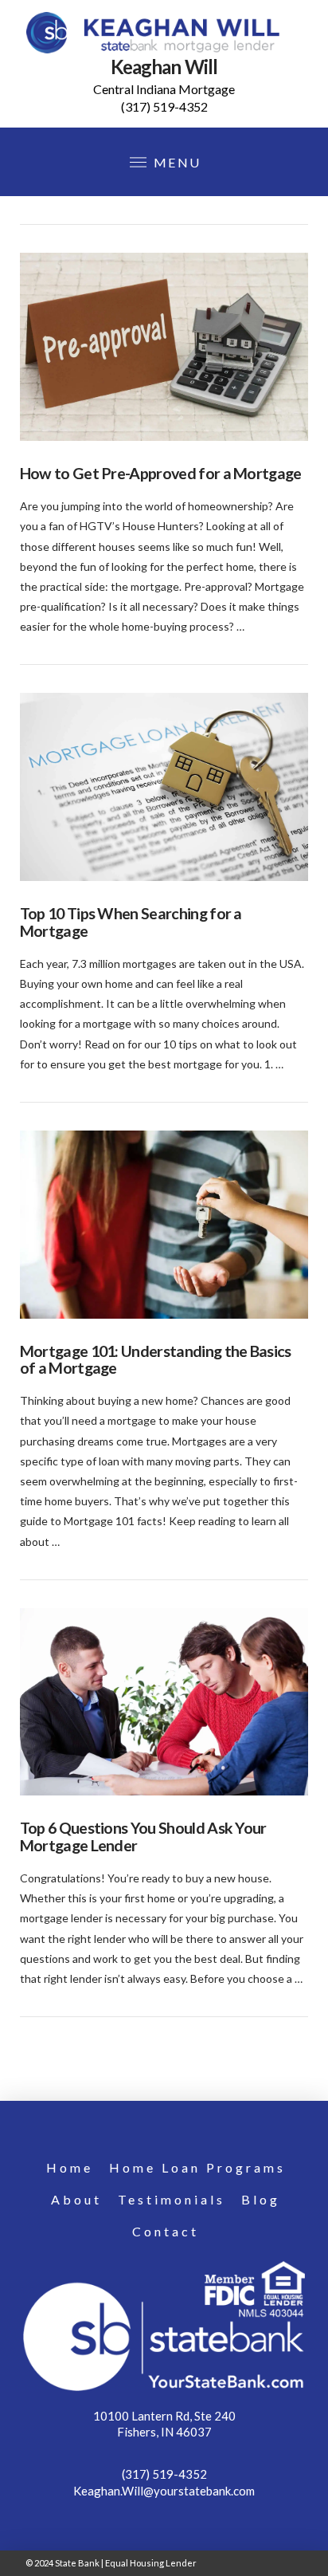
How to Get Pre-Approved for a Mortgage (161, 473)
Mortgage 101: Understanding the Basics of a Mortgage (156, 1360)
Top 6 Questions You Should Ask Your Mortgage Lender (143, 1837)
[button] (164, 162)
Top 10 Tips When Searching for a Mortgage (131, 922)
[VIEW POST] (164, 347)
